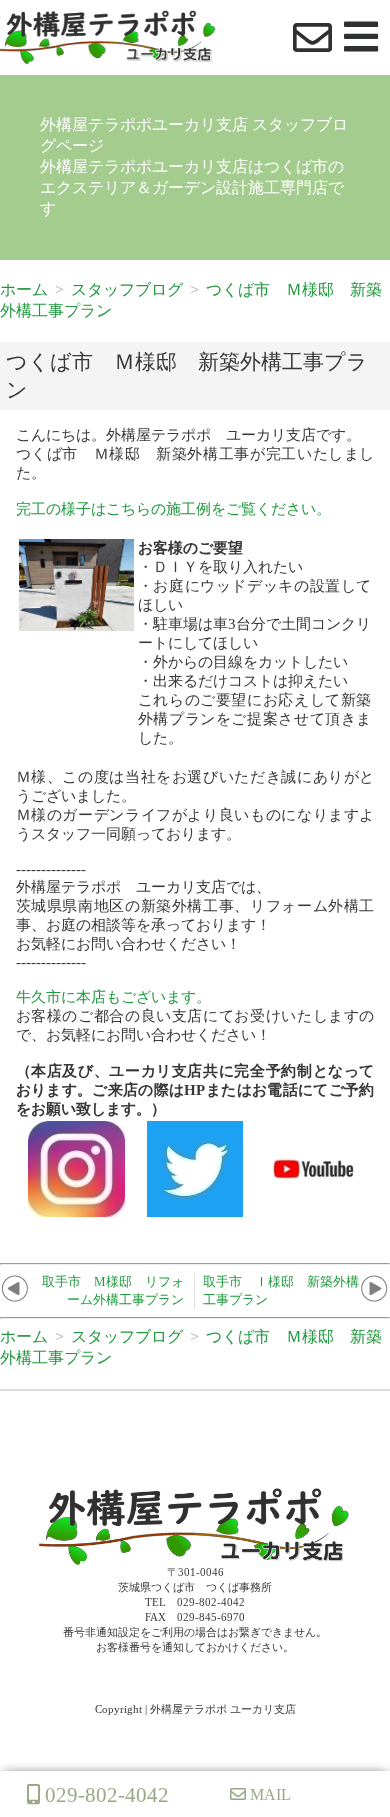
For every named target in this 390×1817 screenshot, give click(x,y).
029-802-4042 (104, 1794)
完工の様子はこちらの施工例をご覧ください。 (173, 509)
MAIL (268, 1794)
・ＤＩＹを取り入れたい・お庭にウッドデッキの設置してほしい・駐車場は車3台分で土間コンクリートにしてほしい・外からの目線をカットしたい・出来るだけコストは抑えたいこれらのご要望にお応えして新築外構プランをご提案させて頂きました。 (255, 643)
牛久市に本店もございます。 (113, 997)
